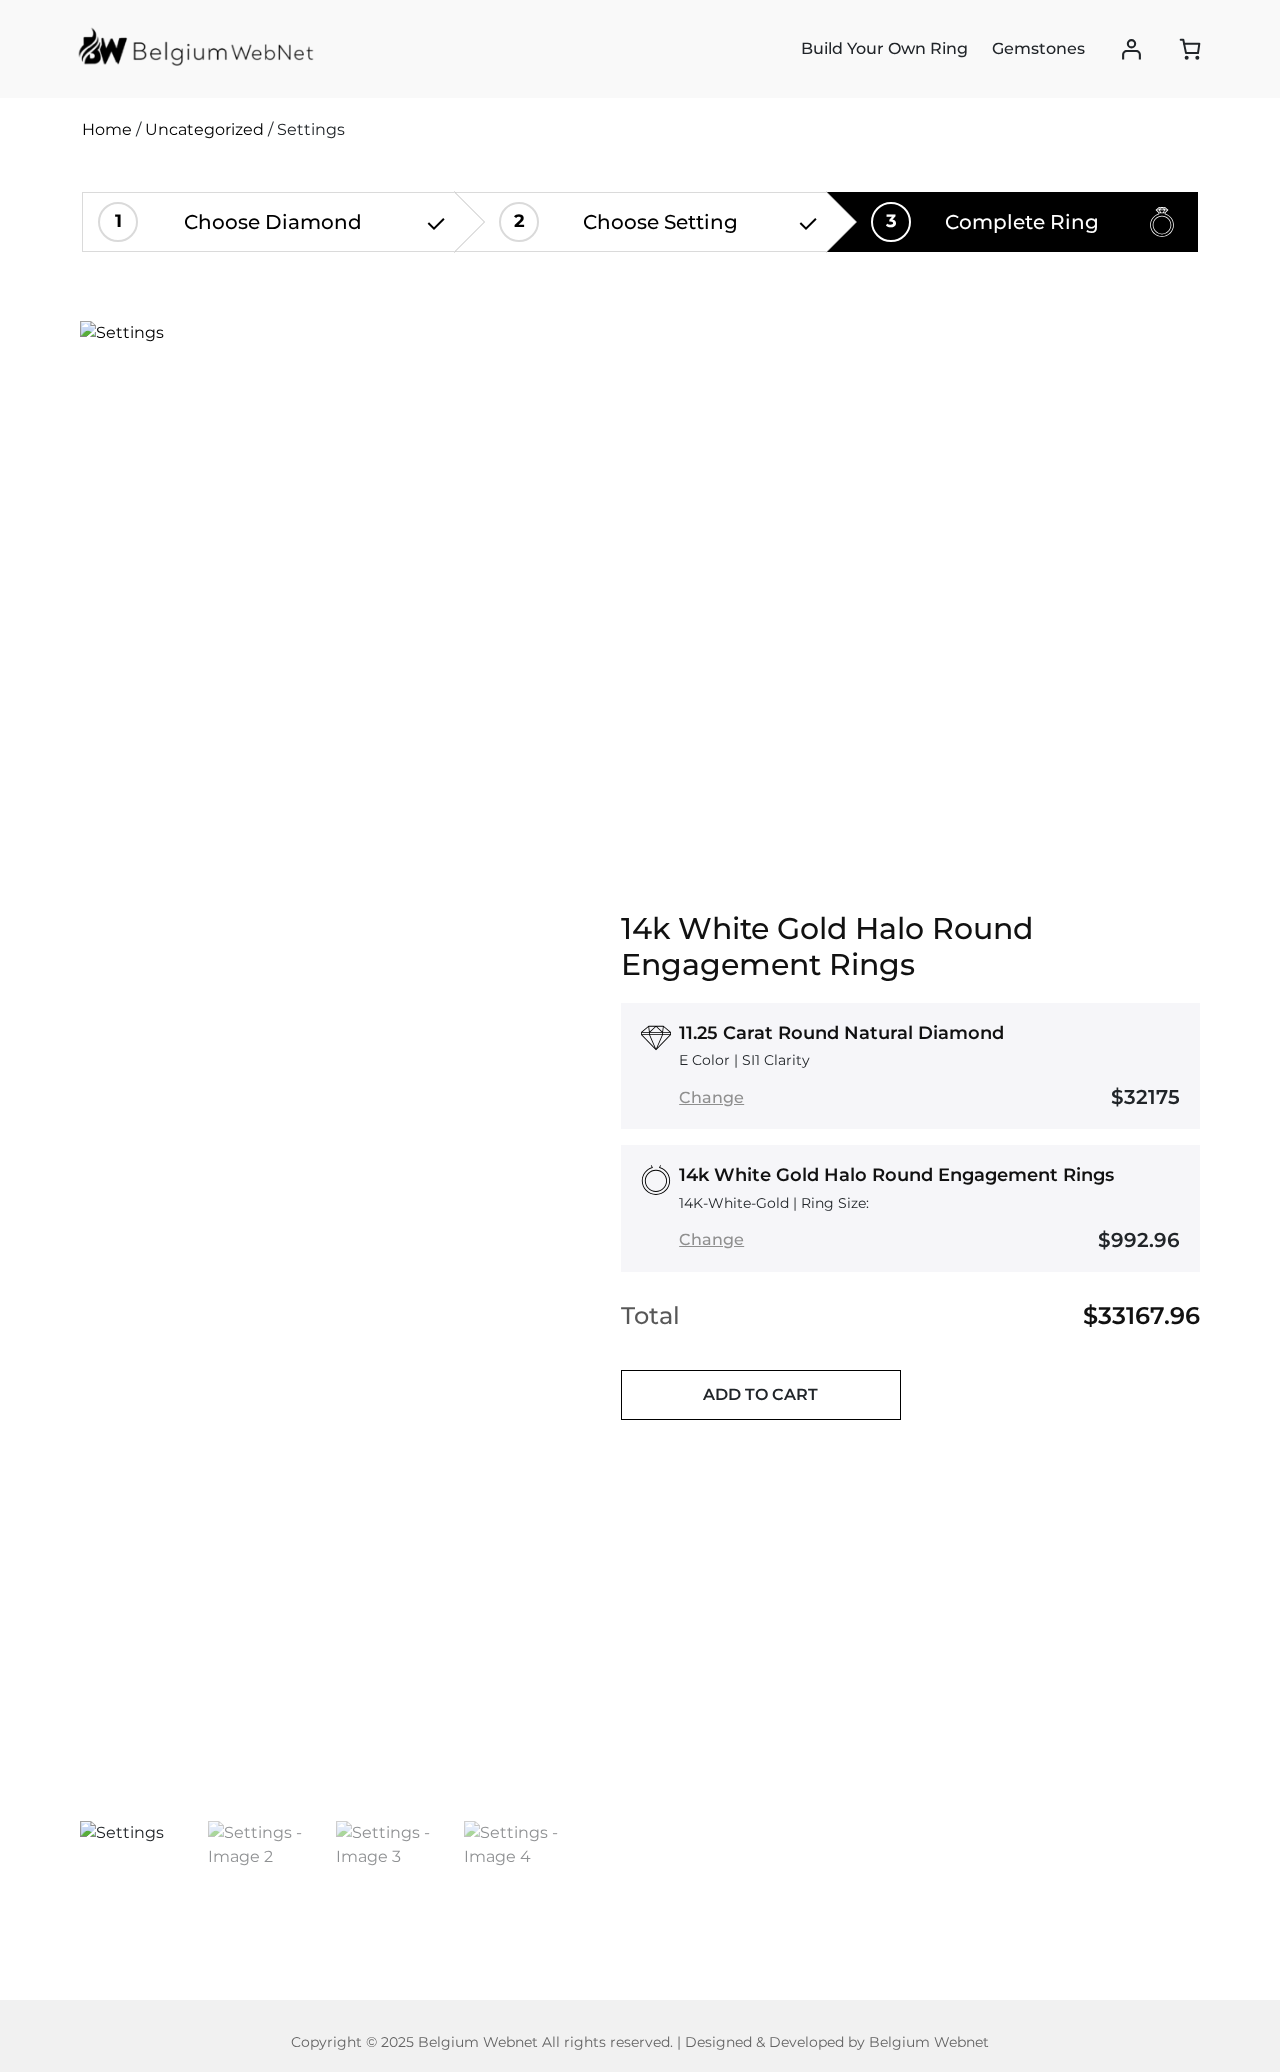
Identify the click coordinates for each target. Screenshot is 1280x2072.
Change (711, 1097)
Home (107, 129)
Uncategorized (204, 129)
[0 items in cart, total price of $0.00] (1190, 49)
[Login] (1131, 49)
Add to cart (760, 1394)
